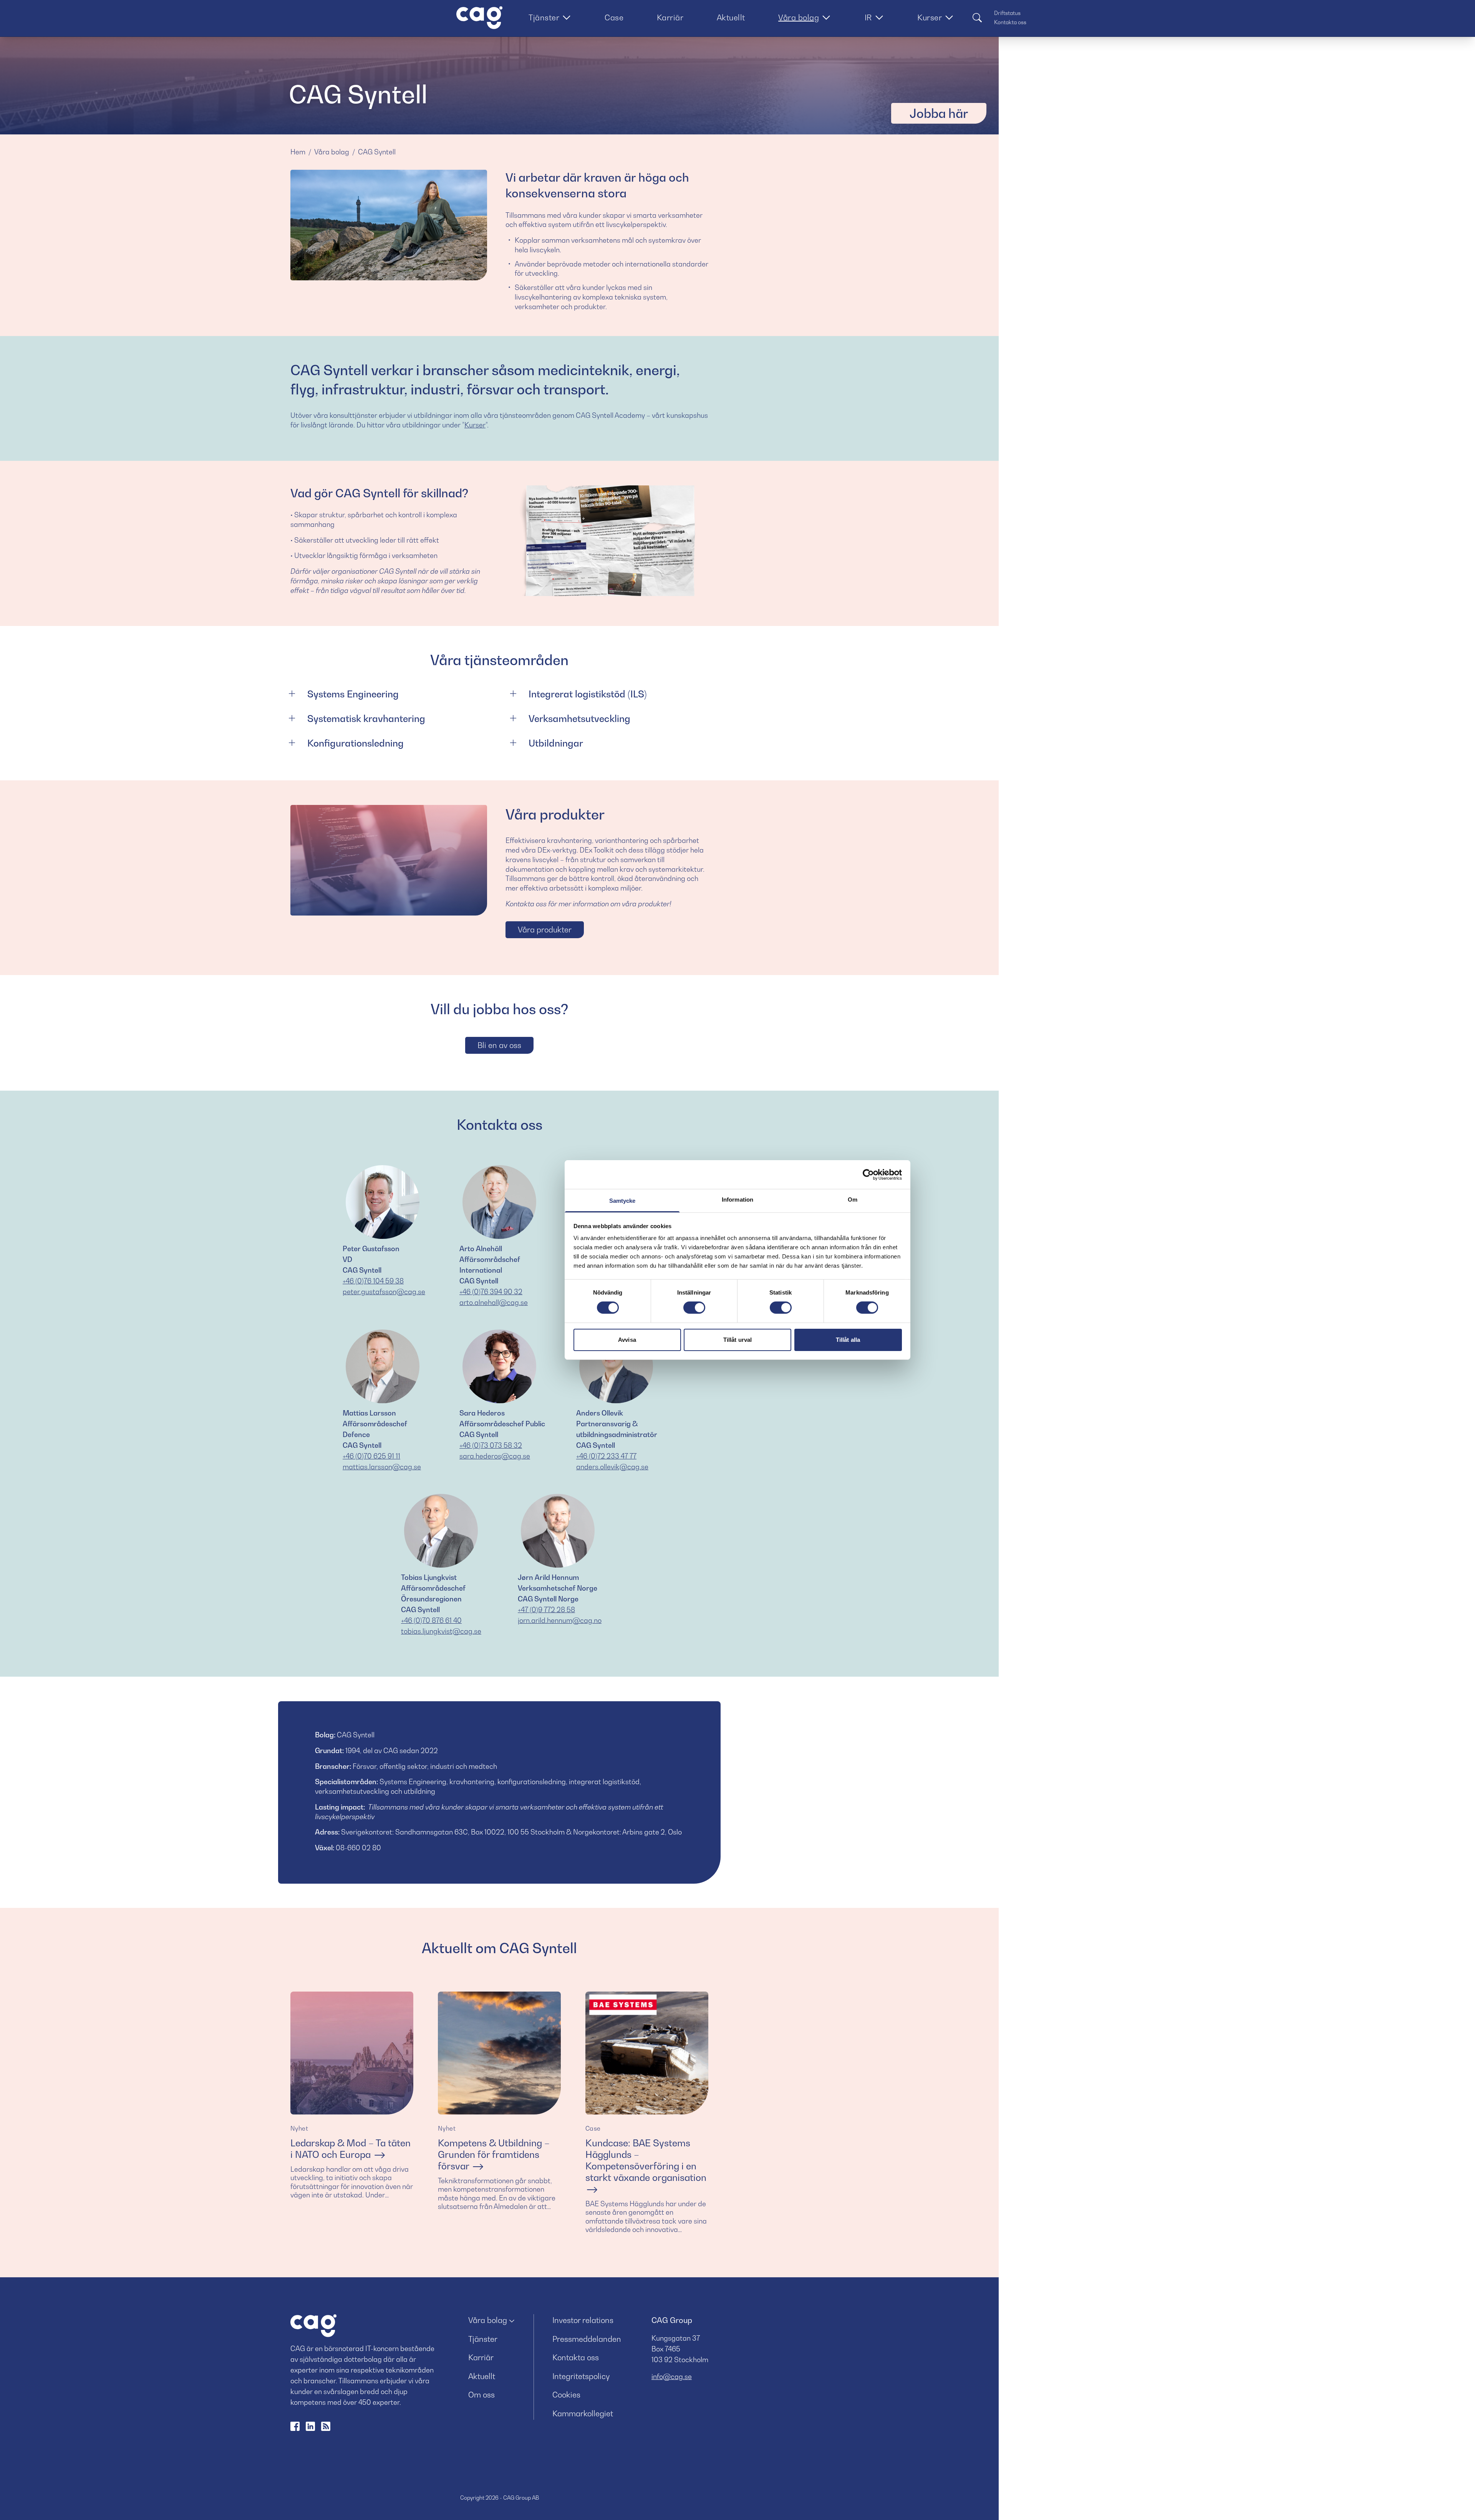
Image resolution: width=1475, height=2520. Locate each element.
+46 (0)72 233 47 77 (606, 1456)
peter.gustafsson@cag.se (384, 1292)
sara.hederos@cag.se (495, 1456)
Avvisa (627, 1340)
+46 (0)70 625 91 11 (371, 1456)
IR (868, 18)
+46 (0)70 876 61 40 (431, 1620)
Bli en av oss (499, 1045)
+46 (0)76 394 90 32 (491, 1292)
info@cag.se (672, 2377)
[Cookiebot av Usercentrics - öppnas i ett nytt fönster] (868, 1174)
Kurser (930, 18)
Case (614, 18)
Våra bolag (799, 18)
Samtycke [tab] (622, 1201)
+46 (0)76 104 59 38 (373, 1281)
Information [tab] (737, 1200)
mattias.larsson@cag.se (382, 1467)
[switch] (694, 1308)
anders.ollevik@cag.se (612, 1467)
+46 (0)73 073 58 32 (491, 1445)
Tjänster (544, 18)
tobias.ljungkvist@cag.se (441, 1631)
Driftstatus (1007, 13)
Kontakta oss (1010, 22)
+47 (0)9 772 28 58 (546, 1610)
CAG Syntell (377, 152)
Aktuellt (731, 18)
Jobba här (939, 113)
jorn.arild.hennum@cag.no (560, 1620)
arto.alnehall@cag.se (494, 1302)
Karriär (670, 18)
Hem (298, 152)
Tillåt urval (737, 1340)
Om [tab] (853, 1200)
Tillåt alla (848, 1340)
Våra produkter (545, 930)
